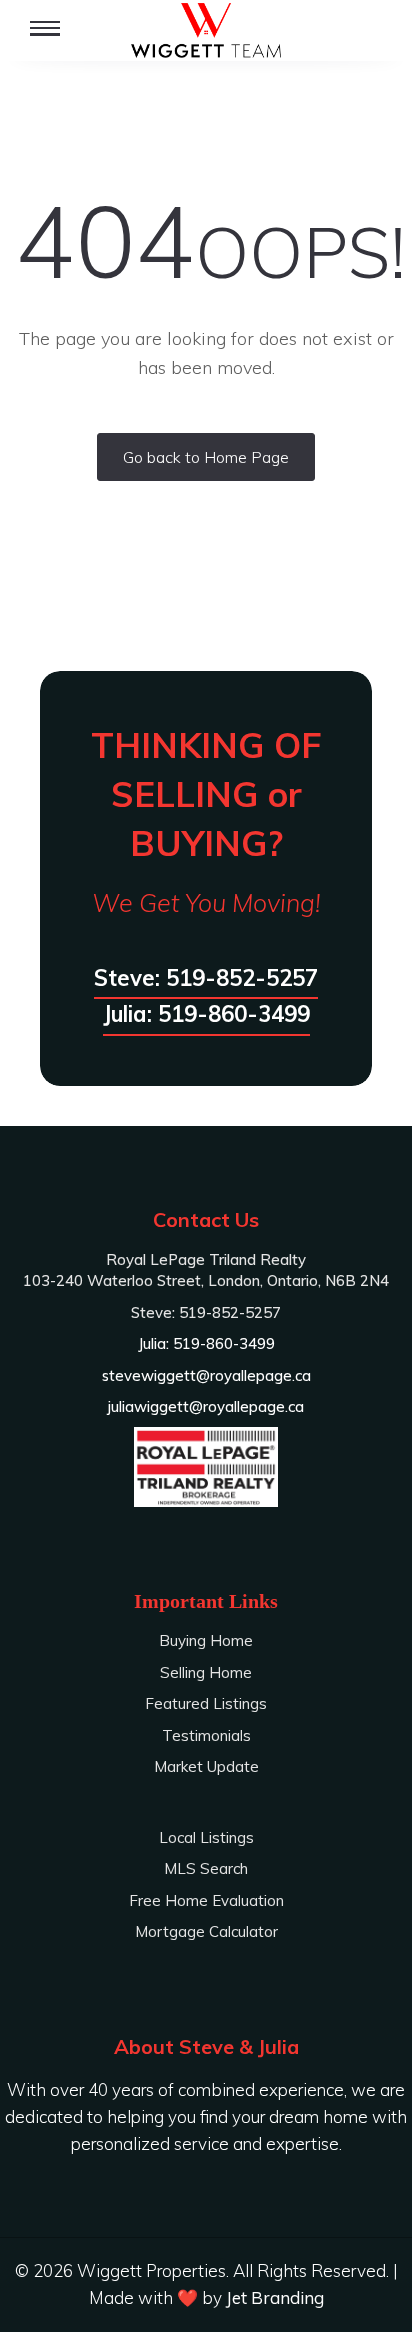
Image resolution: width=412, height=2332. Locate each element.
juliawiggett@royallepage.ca (206, 1406)
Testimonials (206, 1735)
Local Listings (206, 1837)
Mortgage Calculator (206, 1931)
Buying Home (206, 1640)
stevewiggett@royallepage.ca (206, 1375)
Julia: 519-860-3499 (206, 1014)
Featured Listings (206, 1703)
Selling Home (206, 1672)
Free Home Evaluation (206, 1900)
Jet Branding (275, 2297)
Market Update (206, 1766)
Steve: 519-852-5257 (206, 978)
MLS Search (206, 1868)
